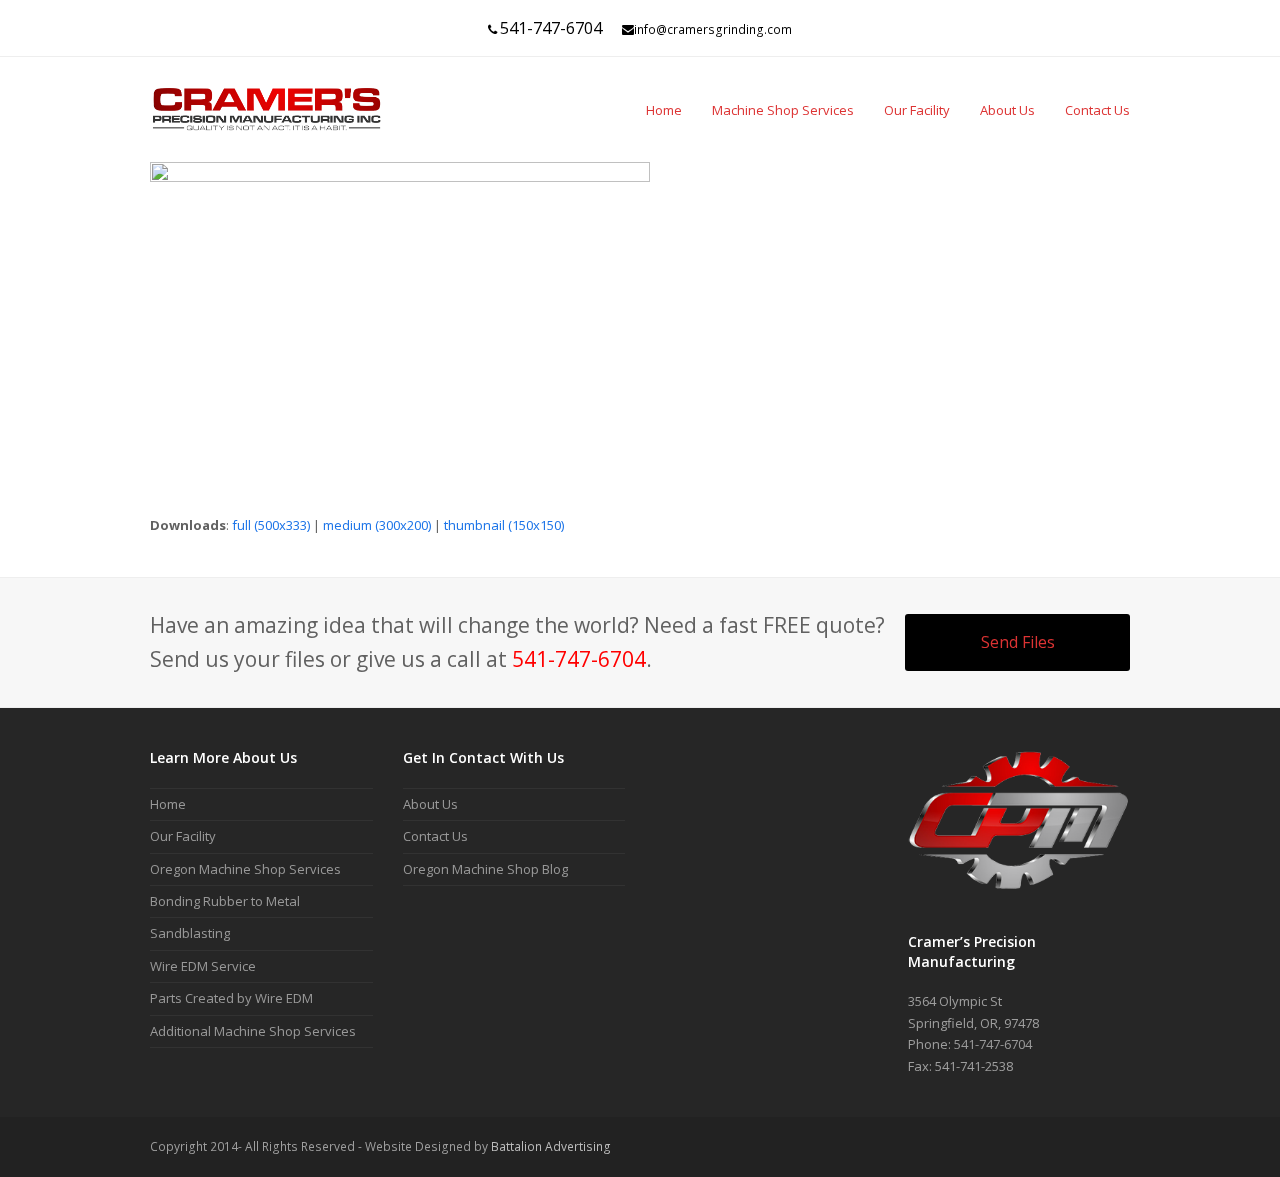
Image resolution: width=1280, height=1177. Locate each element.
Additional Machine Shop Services (253, 1031)
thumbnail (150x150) (504, 525)
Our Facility (183, 836)
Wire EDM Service (203, 966)
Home (168, 804)
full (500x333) (271, 525)
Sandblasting (190, 933)
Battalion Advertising (551, 1146)
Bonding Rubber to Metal (225, 901)
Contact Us (435, 836)
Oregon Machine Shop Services (245, 869)
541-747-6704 (551, 28)
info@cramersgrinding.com (713, 29)
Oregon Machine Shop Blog (485, 869)
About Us (430, 804)
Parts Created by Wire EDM (231, 998)
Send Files (1018, 642)
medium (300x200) (377, 525)
